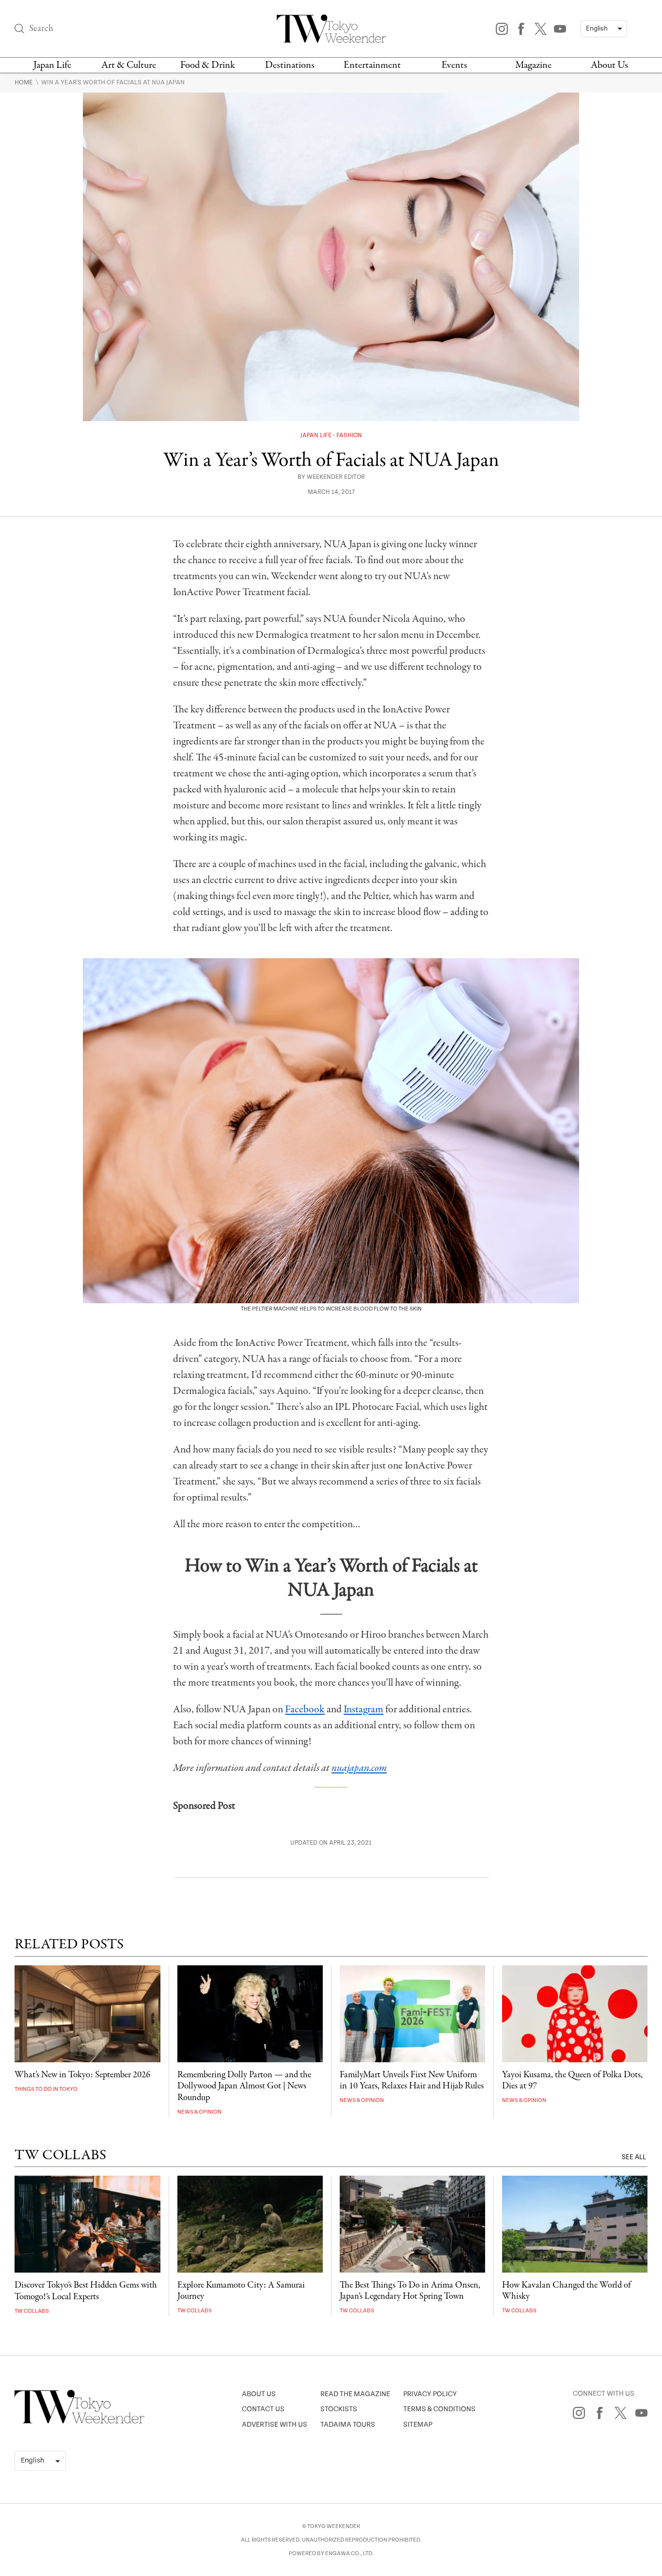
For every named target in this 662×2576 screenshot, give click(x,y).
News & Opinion (199, 2112)
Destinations (290, 65)
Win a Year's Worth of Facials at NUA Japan (113, 82)
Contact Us (263, 2409)
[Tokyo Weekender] (79, 2421)
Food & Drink (208, 65)
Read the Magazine (355, 2394)
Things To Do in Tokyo (46, 2089)
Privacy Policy (430, 2394)
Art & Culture (129, 65)
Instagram (363, 1709)
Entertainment (372, 65)
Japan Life (52, 65)
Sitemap (418, 2425)
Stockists (339, 2409)
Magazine (533, 65)
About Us (609, 65)
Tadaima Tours (348, 2425)
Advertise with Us (275, 2425)
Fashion (349, 435)
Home (24, 82)
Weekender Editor (336, 477)
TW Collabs (32, 2311)
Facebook (305, 1709)
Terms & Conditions (439, 2409)
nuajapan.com (359, 1768)
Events (454, 65)
